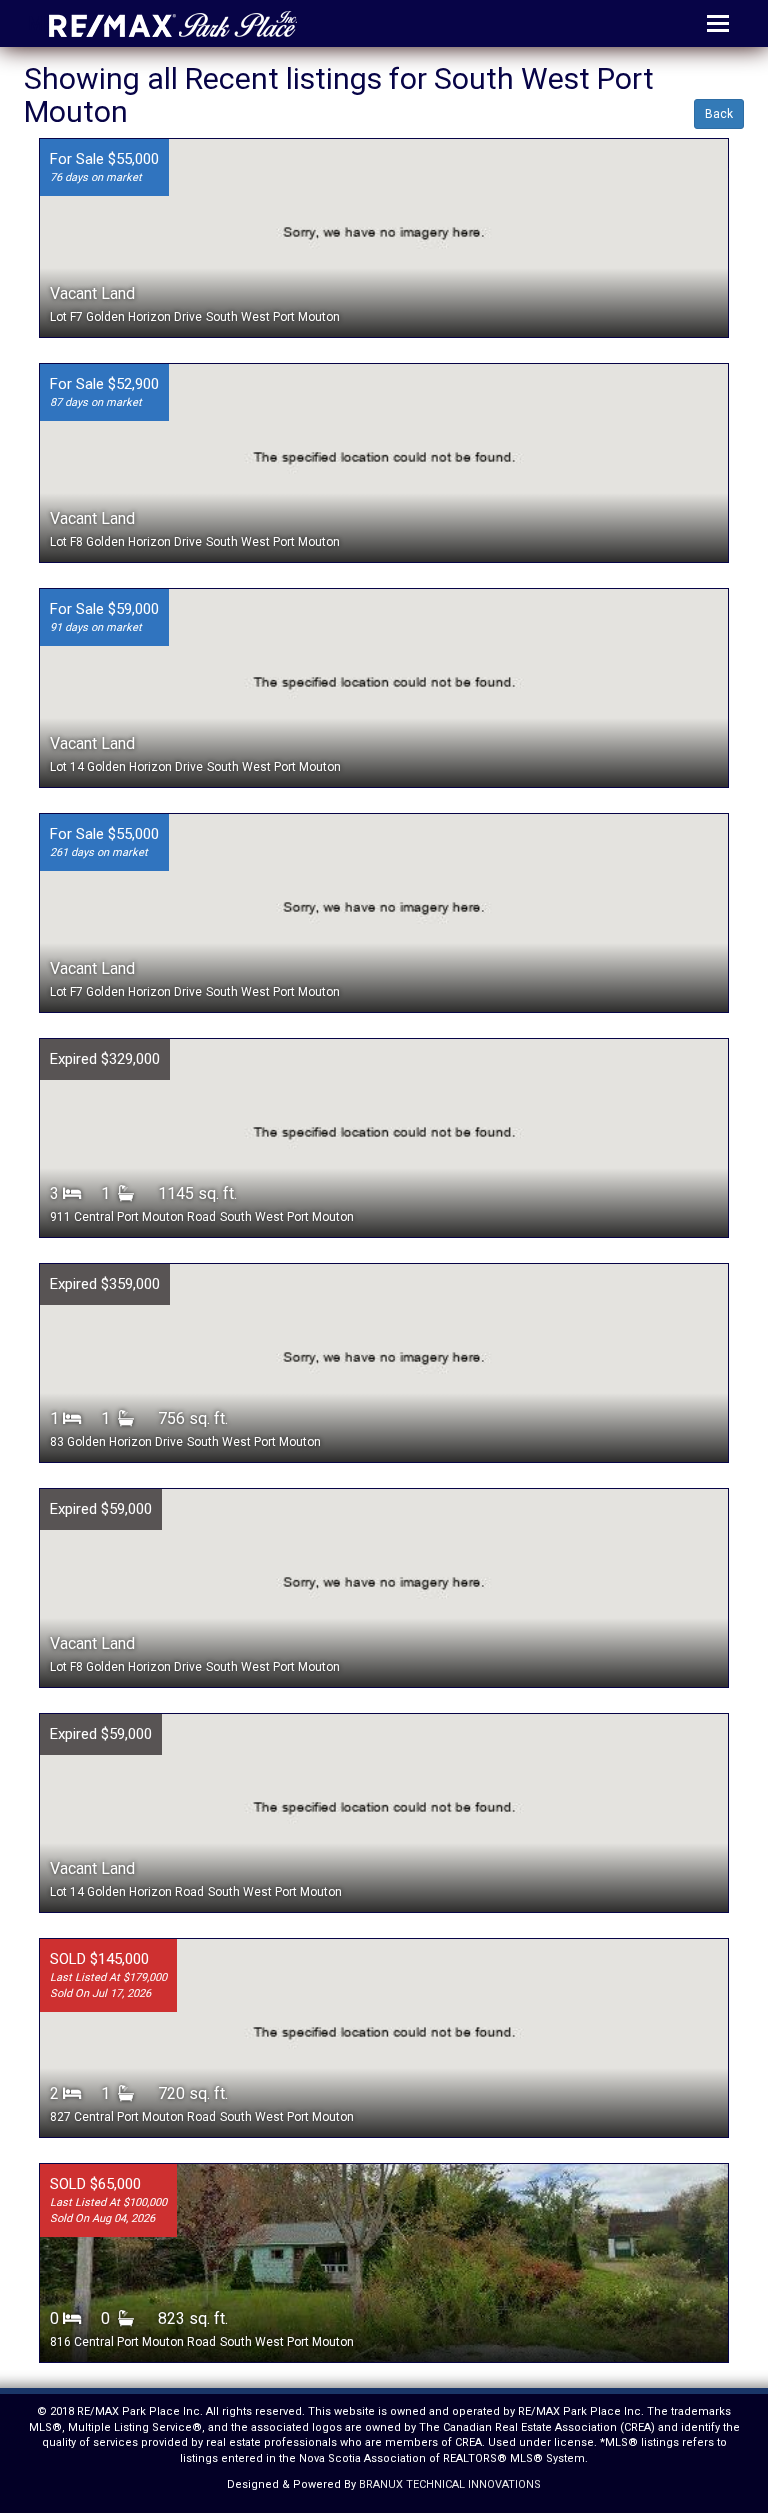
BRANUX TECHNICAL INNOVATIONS (450, 2484)
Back (719, 114)
